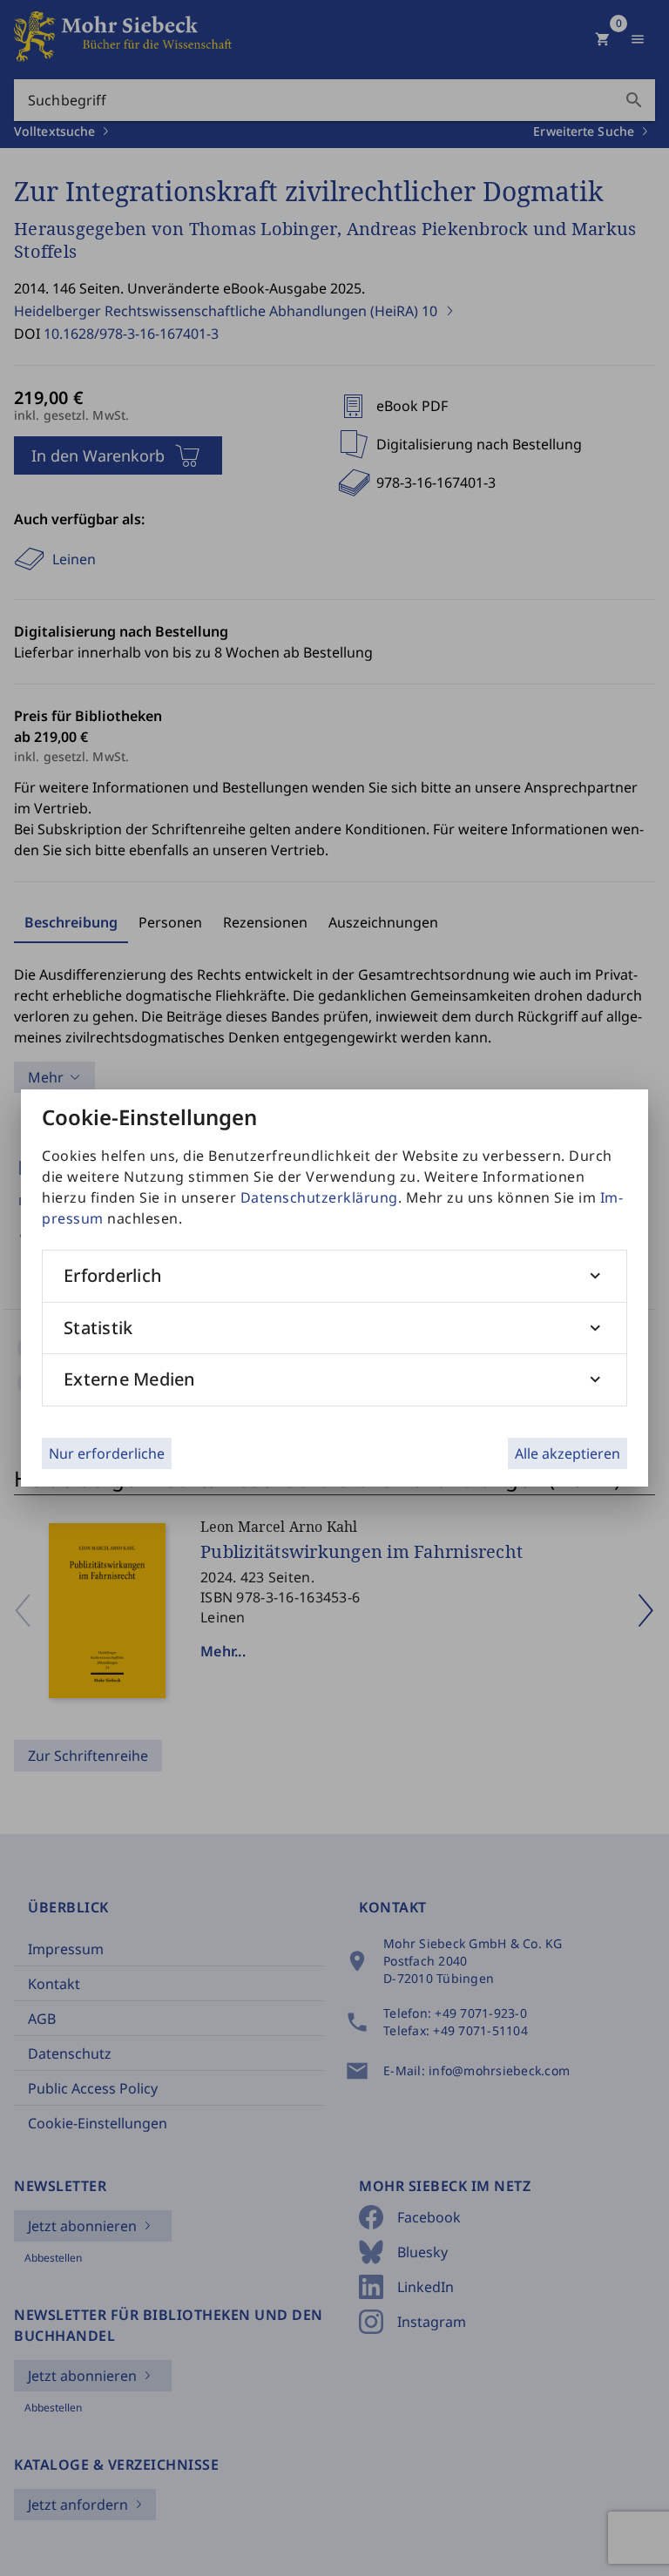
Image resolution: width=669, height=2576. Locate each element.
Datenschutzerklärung (319, 1197)
